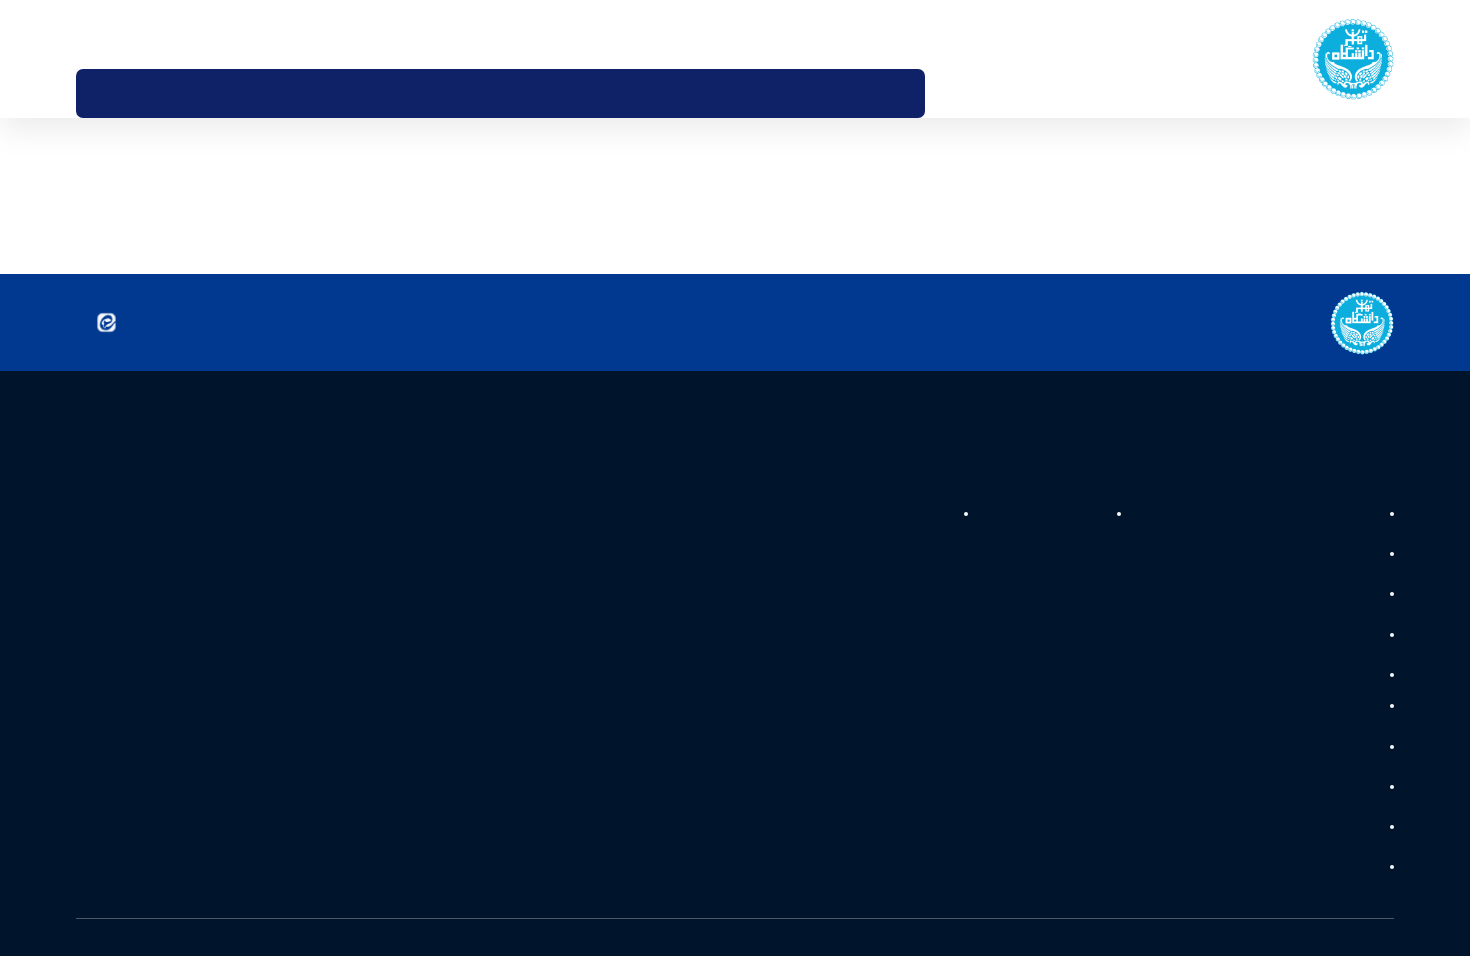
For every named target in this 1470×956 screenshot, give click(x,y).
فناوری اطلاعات (1332, 645)
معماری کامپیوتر (1330, 689)
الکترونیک (1346, 853)
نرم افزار (1351, 766)
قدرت (1358, 516)
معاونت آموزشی (1033, 514)
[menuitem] (953, 93)
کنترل (1359, 810)
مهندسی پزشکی (1330, 723)
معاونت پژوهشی (885, 514)
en (118, 34)
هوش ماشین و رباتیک (1312, 602)
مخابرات (1351, 896)
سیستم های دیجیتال (1316, 559)
